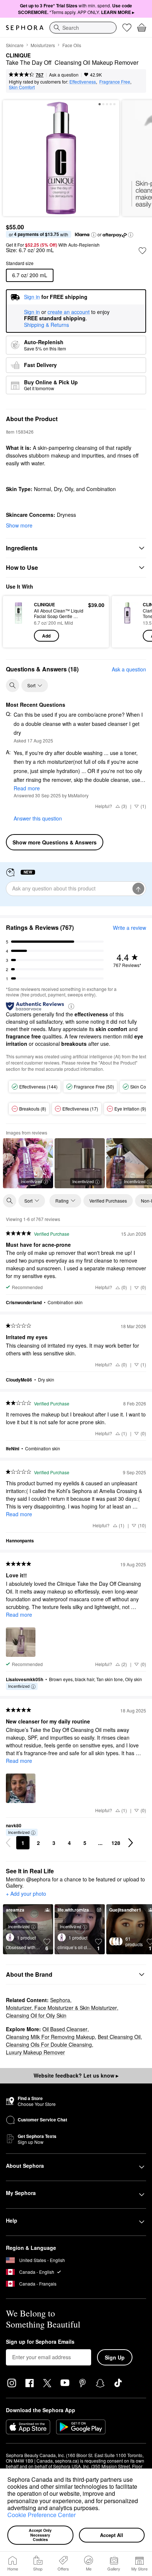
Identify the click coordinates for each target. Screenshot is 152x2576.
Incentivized (31, 1181)
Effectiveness (83, 82)
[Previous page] (8, 1843)
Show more (19, 525)
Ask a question (64, 75)
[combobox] (83, 28)
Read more (27, 788)
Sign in (32, 312)
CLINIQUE (18, 56)
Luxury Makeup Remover (35, 2052)
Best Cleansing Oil (119, 2037)
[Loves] (127, 28)
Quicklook (18, 621)
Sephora (60, 2000)
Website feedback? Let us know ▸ (76, 2075)
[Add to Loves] (142, 251)
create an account (69, 312)
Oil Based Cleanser (65, 2029)
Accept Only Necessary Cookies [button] (41, 2535)
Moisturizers (43, 45)
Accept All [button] (112, 2535)
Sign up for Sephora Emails (40, 2342)
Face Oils (72, 45)
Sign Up (115, 2357)
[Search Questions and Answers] (13, 685)
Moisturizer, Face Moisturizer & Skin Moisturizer (61, 2008)
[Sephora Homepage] (25, 28)
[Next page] (131, 1843)
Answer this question (38, 818)
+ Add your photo (26, 1894)
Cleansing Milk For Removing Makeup (50, 2037)
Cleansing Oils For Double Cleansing (49, 2044)
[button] (102, 2509)
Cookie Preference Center (42, 2515)
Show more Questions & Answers (55, 842)
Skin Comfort (22, 87)
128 (116, 1843)
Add (46, 636)
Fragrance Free (115, 82)
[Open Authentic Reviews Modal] (71, 1006)
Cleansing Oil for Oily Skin (36, 2015)
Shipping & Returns (46, 325)
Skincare (15, 45)
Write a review (129, 928)
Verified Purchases (108, 1201)
